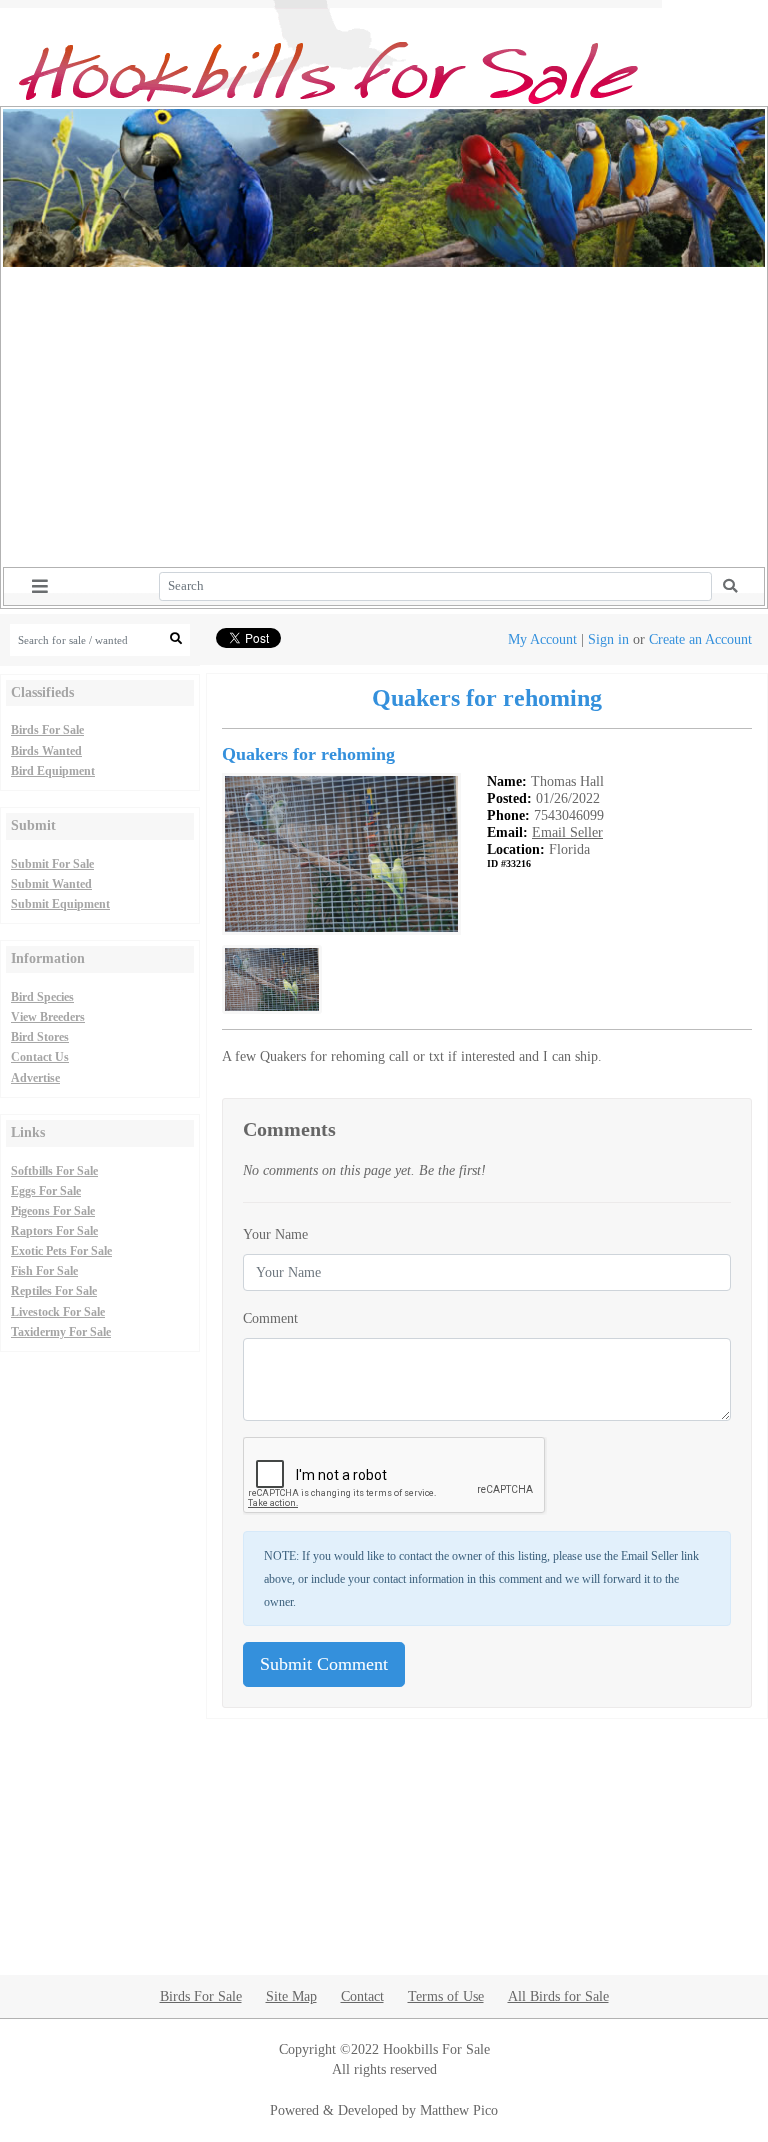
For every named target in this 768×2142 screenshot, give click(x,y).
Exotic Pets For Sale (61, 1251)
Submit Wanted (51, 884)
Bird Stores (40, 1037)
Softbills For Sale (54, 1171)
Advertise (35, 1078)
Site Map (291, 1996)
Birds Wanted (46, 751)
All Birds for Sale (558, 1996)
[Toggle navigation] (40, 586)
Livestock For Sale (58, 1312)
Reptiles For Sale (54, 1291)
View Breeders (48, 1017)
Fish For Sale (44, 1271)
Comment (270, 1318)
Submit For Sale (52, 864)
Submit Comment (324, 1664)
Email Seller (567, 832)
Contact (362, 1996)
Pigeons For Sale (53, 1211)
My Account (542, 639)
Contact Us (40, 1057)
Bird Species (42, 997)
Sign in (608, 639)
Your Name (275, 1234)
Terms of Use (446, 1996)
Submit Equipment (60, 904)
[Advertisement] (384, 417)
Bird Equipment (53, 771)
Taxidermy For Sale (61, 1332)
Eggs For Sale (46, 1191)
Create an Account (700, 639)
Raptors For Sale (54, 1231)
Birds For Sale (47, 730)
